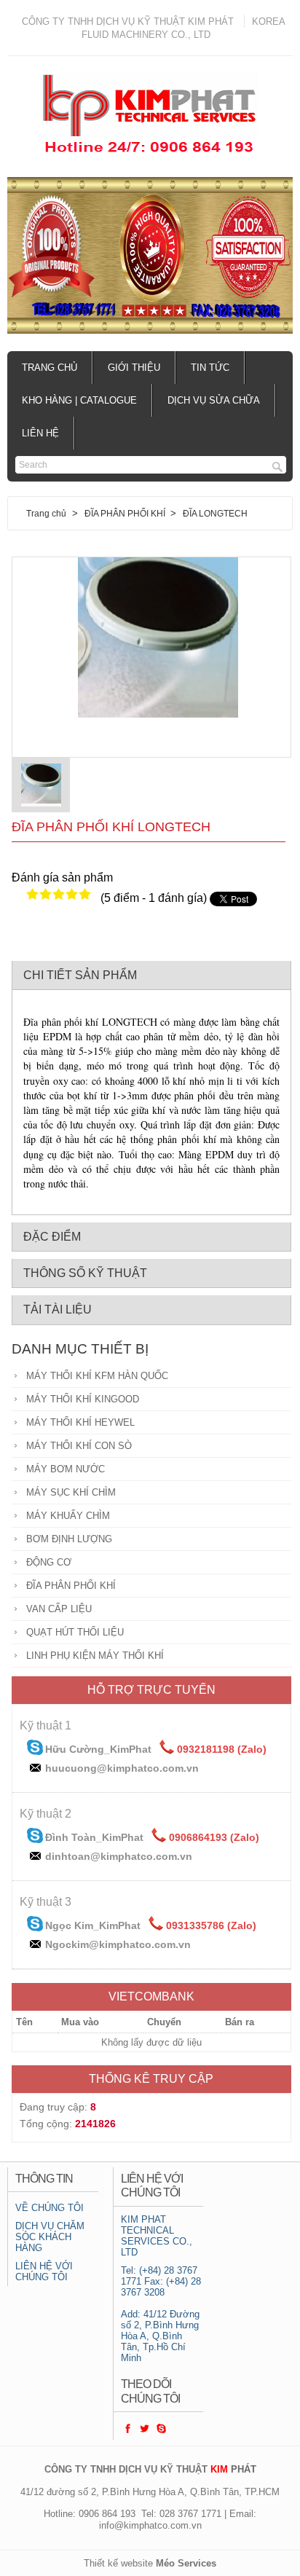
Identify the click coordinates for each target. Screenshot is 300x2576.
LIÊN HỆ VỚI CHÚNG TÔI (44, 2271)
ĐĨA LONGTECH (215, 513)
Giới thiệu (134, 368)
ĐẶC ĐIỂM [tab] (52, 1237)
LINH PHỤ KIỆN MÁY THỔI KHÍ (95, 1656)
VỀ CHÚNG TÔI (50, 2208)
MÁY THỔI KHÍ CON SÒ (79, 1446)
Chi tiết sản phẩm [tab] (80, 975)
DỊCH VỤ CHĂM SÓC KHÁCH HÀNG (50, 2237)
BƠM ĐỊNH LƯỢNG (69, 1539)
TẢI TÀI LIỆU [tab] (58, 1309)
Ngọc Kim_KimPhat (93, 1925)
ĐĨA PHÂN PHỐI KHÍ (126, 513)
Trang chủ (50, 368)
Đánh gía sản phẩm (62, 877)
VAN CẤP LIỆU (59, 1609)
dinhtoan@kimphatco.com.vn (119, 1856)
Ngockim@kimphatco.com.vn (118, 1944)
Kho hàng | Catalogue (79, 400)
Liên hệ (40, 433)
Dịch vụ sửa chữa (214, 400)
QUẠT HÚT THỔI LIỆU (75, 1632)
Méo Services (186, 2563)
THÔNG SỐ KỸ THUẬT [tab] (85, 1273)
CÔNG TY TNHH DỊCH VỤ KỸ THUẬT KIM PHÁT (128, 21)
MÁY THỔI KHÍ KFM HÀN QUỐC (97, 1376)
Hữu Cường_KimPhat (98, 1749)
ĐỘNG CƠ (49, 1562)
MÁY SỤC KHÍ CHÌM (71, 1492)
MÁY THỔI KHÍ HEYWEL (80, 1422)
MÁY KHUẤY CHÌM (68, 1516)
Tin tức (210, 368)
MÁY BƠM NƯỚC (66, 1469)
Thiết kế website (118, 2563)
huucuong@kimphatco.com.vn (122, 1768)
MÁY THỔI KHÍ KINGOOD (83, 1399)
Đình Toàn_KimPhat (94, 1837)
